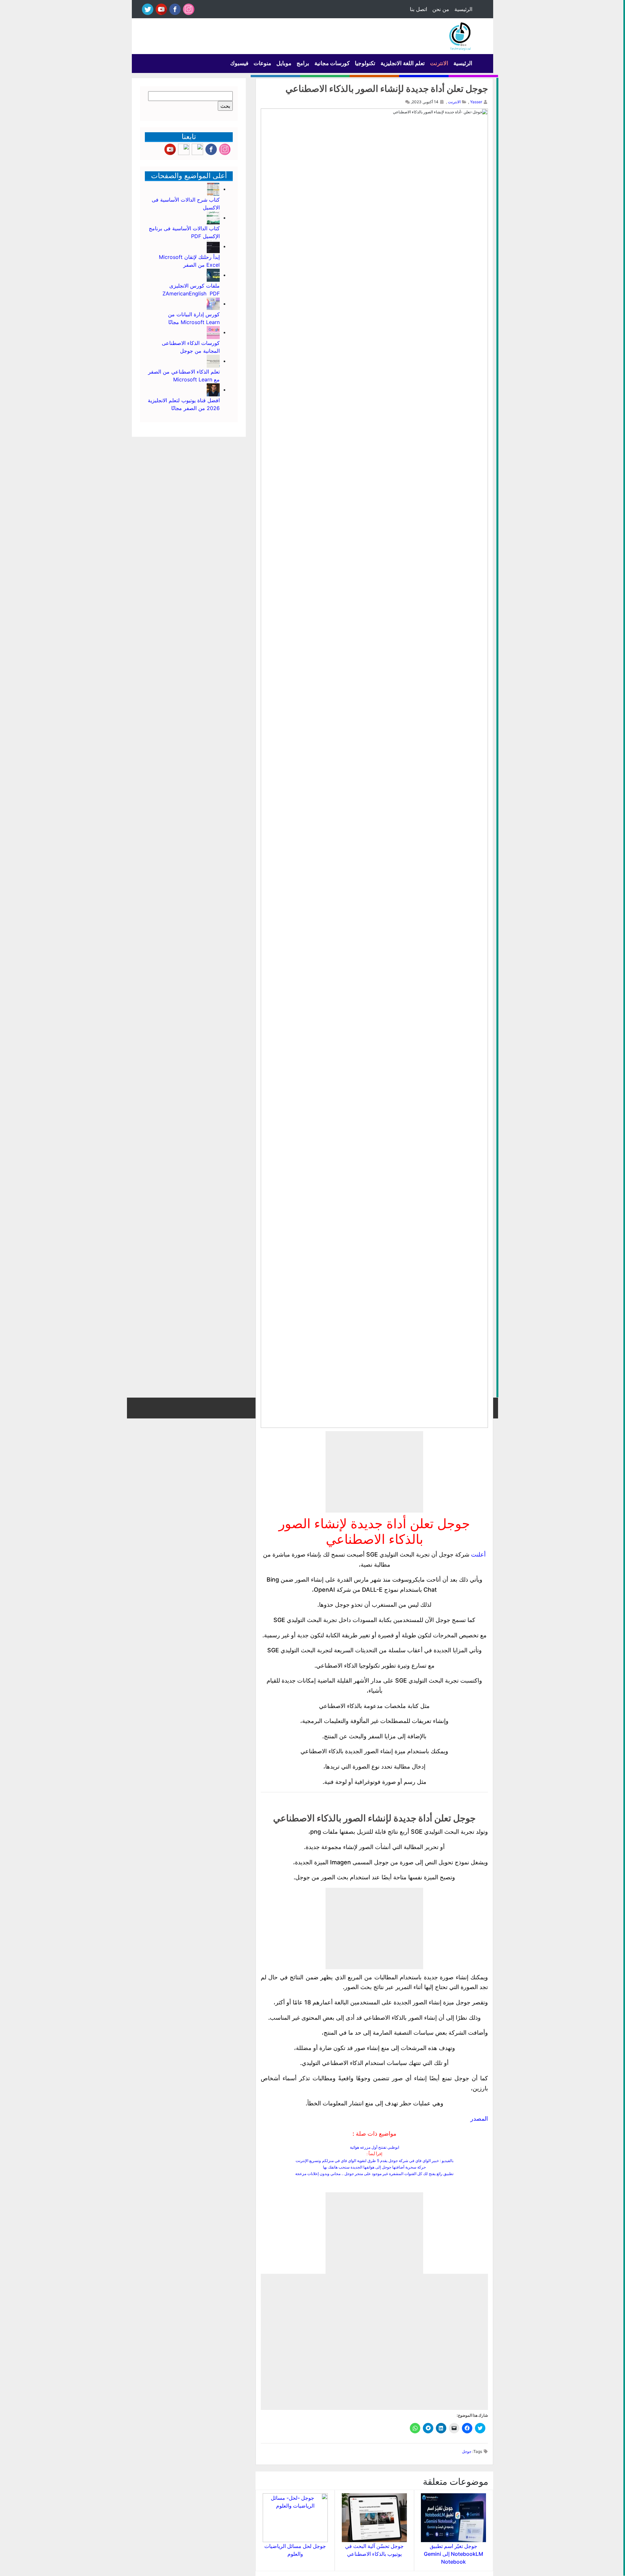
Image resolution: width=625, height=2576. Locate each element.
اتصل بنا (418, 9)
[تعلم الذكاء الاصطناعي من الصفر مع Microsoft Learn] (213, 361)
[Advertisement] (374, 1472)
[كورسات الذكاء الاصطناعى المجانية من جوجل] (213, 332)
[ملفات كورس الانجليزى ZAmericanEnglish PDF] (213, 275)
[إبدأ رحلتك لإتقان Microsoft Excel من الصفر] (213, 246)
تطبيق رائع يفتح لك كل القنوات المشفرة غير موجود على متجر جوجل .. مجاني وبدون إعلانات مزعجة (374, 2174)
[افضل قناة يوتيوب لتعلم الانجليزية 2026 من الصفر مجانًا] (213, 390)
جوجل (467, 2451)
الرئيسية (463, 9)
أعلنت (478, 1554)
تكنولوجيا (365, 63)
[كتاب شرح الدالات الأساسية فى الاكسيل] (213, 189)
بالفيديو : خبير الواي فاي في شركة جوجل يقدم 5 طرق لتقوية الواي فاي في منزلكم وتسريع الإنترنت (375, 2161)
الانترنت (439, 63)
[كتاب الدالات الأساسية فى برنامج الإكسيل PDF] (213, 218)
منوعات (262, 63)
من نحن (441, 9)
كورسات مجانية (332, 63)
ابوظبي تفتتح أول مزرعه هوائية (375, 2147)
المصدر (479, 2119)
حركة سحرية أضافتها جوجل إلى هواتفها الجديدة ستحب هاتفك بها (374, 2167)
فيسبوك (239, 63)
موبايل (284, 63)
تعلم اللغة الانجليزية (403, 63)
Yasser (476, 102)
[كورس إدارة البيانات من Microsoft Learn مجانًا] (213, 304)
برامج (303, 63)
